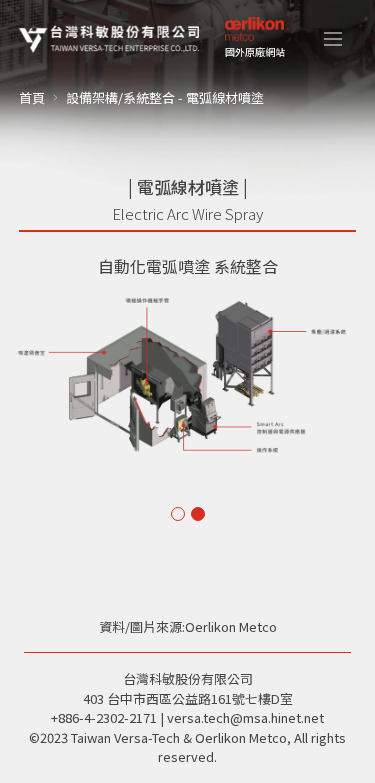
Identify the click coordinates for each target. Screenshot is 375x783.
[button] (333, 39)
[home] (109, 39)
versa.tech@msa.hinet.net (245, 717)
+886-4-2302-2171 (104, 717)
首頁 (32, 97)
